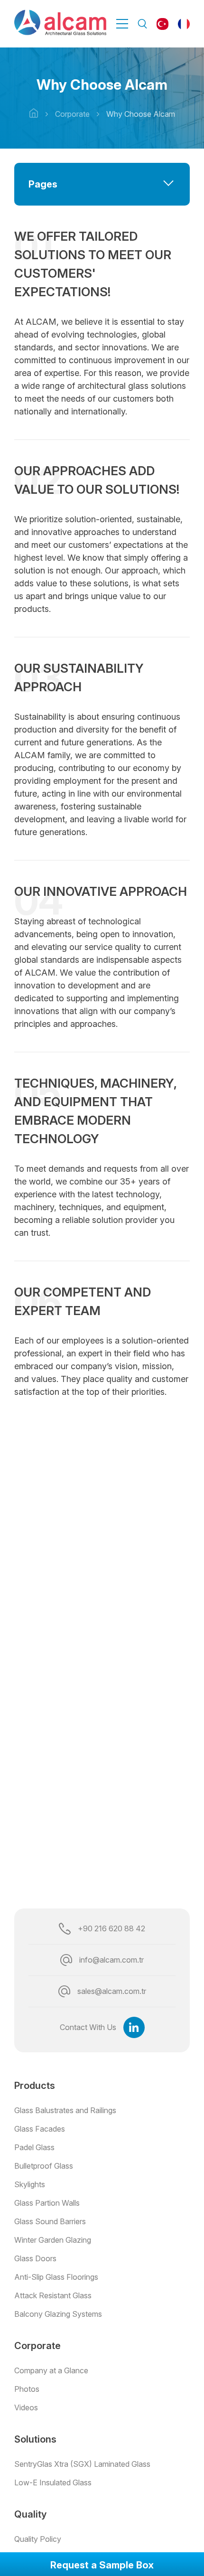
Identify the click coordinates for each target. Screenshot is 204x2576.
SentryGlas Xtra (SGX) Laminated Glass (82, 2464)
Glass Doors (35, 2258)
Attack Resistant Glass (53, 2295)
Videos (26, 2407)
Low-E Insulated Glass (53, 2482)
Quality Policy (38, 2539)
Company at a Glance (51, 2370)
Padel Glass (34, 2147)
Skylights (30, 2184)
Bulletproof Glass (44, 2166)
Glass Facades (40, 2129)
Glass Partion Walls (47, 2203)
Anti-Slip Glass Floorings (56, 2277)
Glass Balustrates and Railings (65, 2110)
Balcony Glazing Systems (58, 2314)
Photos (27, 2389)
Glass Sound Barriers (50, 2221)
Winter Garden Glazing (53, 2240)
